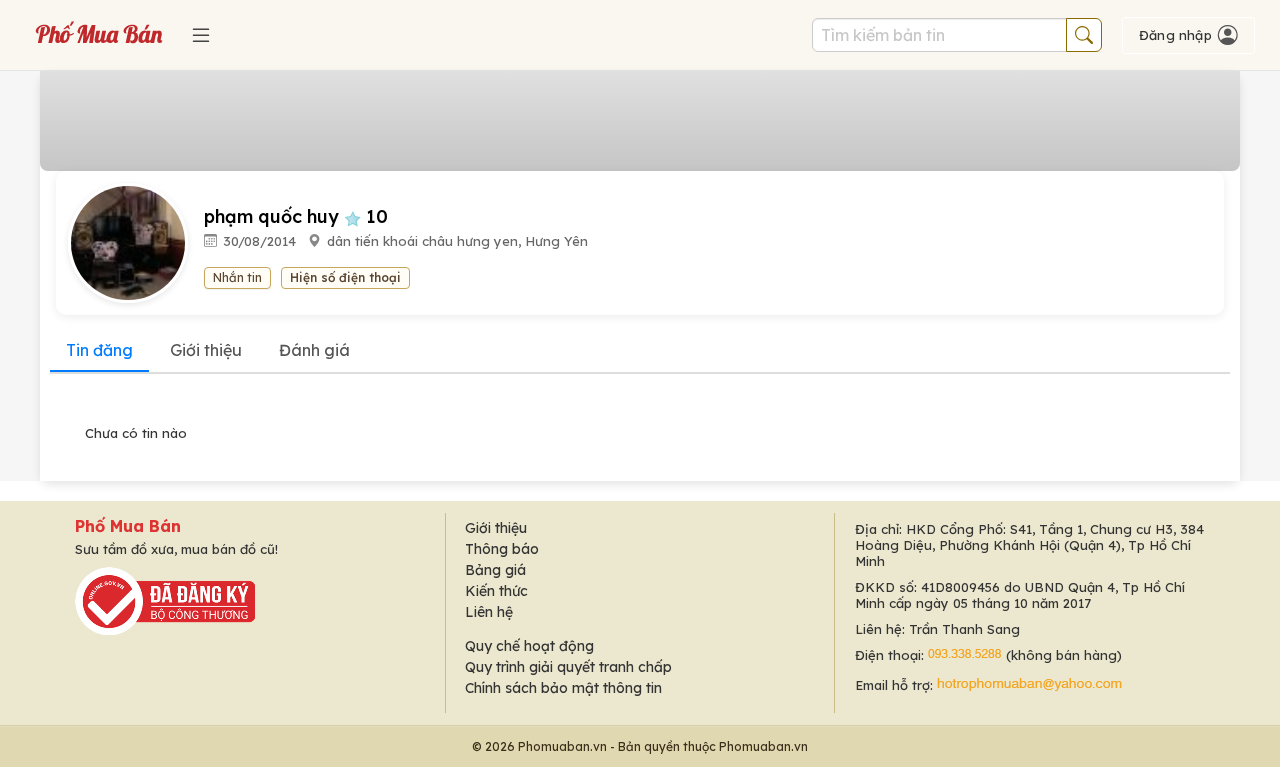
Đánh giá (314, 350)
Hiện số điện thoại (345, 277)
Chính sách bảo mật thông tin (563, 688)
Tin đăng (99, 350)
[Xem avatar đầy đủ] (136, 242)
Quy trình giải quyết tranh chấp (568, 667)
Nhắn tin (237, 277)
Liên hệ (489, 612)
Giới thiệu (206, 350)
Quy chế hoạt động (529, 646)
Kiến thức (496, 591)
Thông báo (502, 549)
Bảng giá (495, 570)
